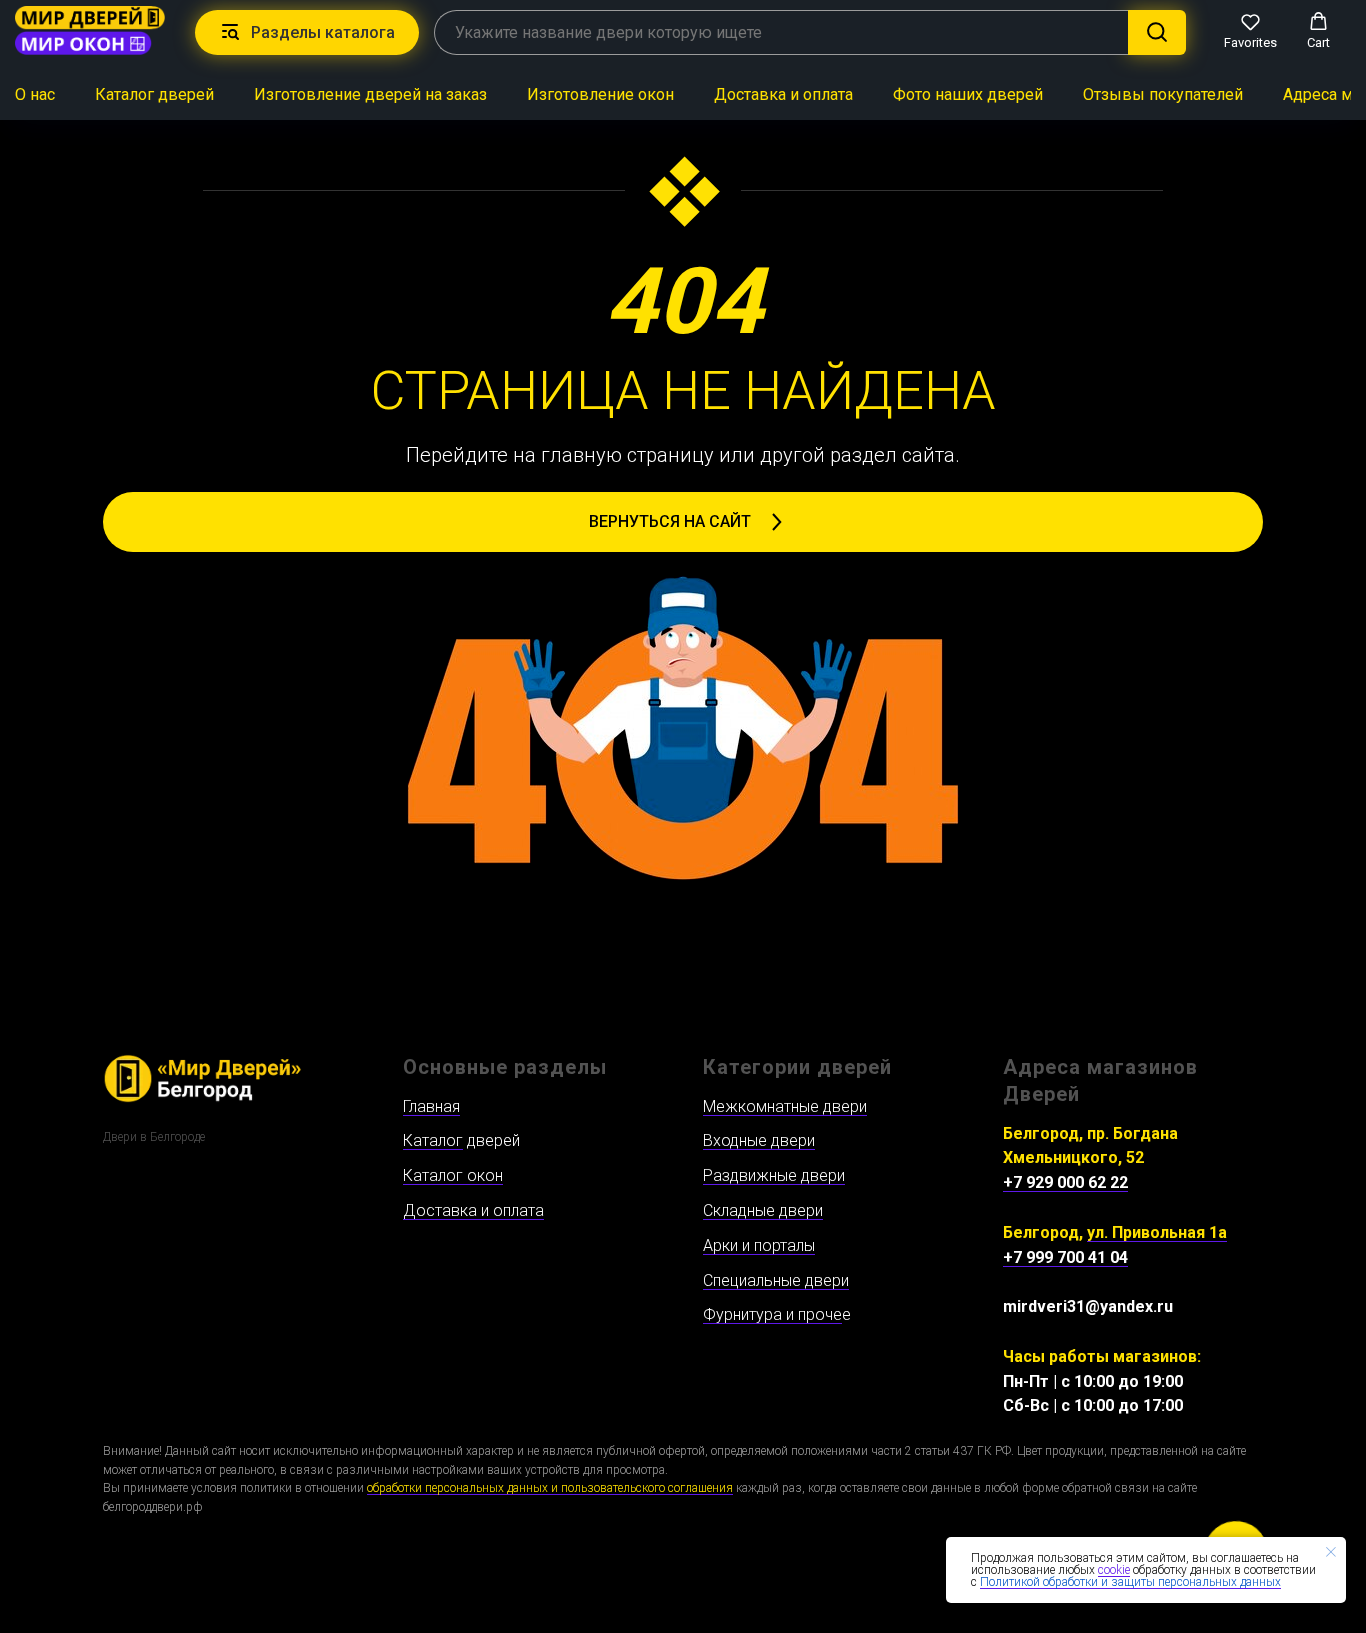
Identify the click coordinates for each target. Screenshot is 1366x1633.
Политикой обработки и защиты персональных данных (1130, 1582)
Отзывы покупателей (1163, 94)
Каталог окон (453, 1175)
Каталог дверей (154, 94)
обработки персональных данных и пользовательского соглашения (550, 1488)
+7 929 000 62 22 (1065, 1182)
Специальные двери (776, 1280)
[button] (1250, 31)
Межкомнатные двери (785, 1106)
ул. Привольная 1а (1157, 1232)
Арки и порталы (759, 1245)
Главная (431, 1106)
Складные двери (763, 1210)
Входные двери (759, 1140)
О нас (35, 94)
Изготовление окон (600, 94)
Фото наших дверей (968, 94)
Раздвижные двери (774, 1175)
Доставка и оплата (783, 94)
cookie (1114, 1570)
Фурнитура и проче (772, 1314)
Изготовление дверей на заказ (370, 94)
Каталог (433, 1140)
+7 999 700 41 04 (1065, 1257)
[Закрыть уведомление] (1331, 1552)
